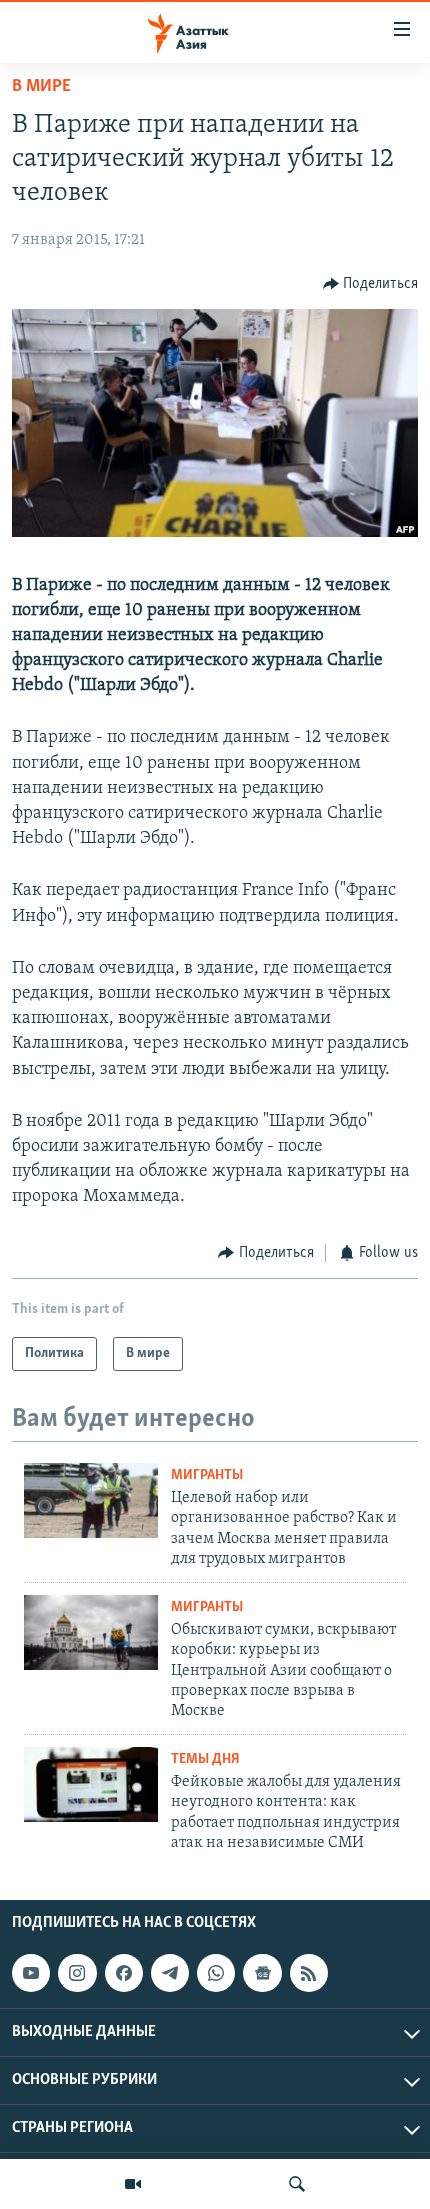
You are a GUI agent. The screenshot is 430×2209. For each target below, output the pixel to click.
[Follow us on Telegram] (170, 1973)
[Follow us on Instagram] (77, 1973)
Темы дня (205, 1759)
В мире (41, 87)
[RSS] (309, 1973)
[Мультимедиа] (133, 2184)
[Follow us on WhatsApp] (216, 1973)
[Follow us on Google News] (262, 1973)
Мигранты (207, 1475)
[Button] (371, 284)
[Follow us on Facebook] (124, 1973)
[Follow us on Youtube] (31, 1973)
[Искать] (297, 2184)
